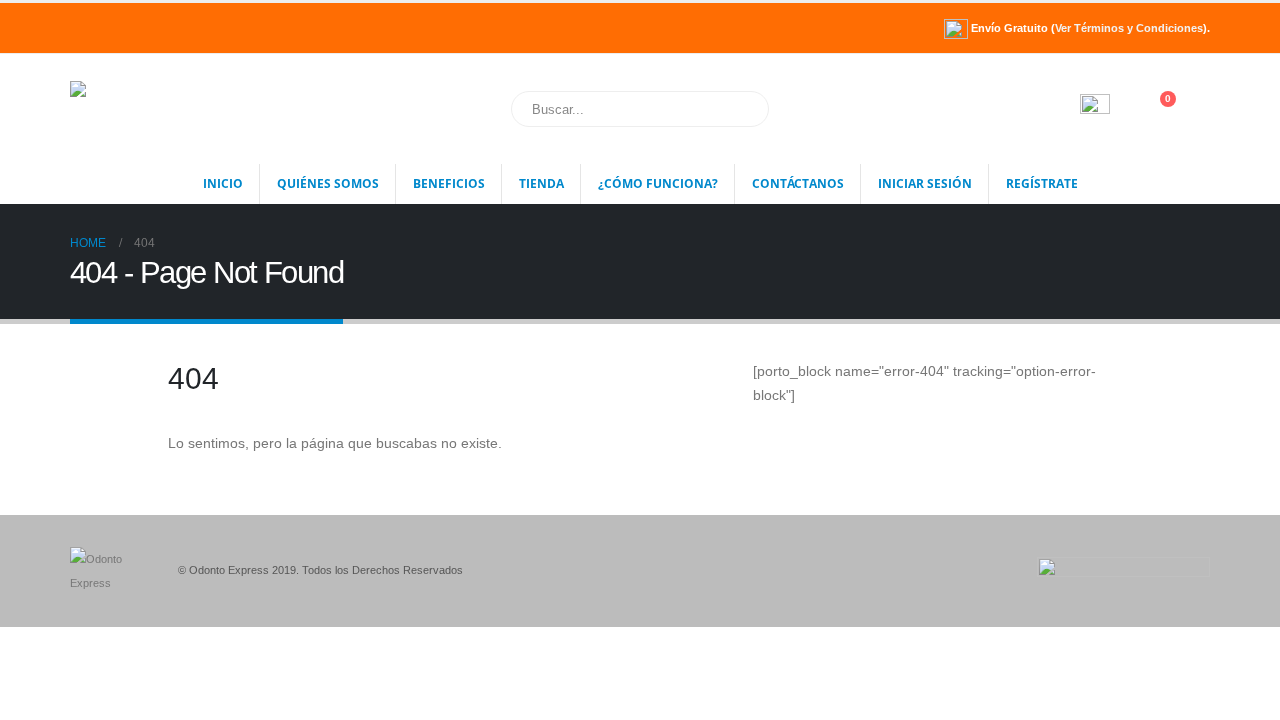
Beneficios (449, 183)
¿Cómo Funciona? (658, 183)
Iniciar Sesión (925, 183)
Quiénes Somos (328, 183)
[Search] (740, 109)
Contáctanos (798, 183)
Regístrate (1042, 183)
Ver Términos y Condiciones (1129, 28)
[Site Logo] (169, 109)
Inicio (223, 183)
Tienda (541, 183)
